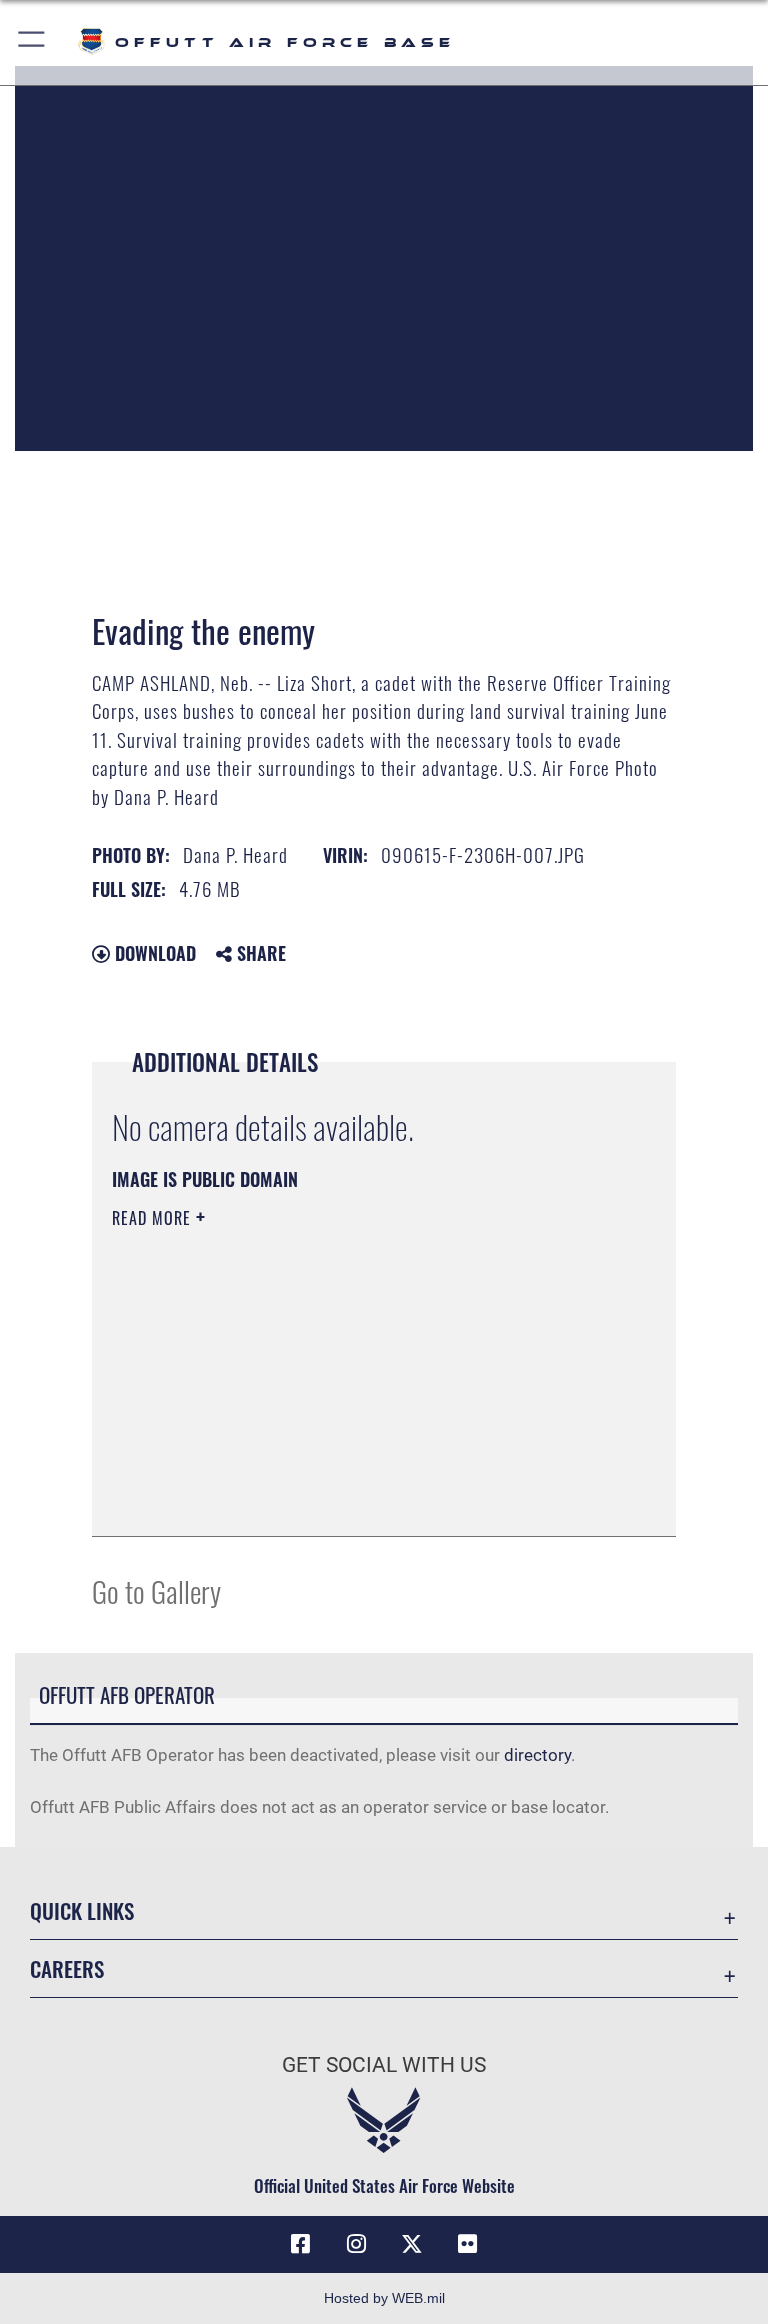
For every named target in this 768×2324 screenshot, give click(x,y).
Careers (67, 1968)
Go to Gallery (156, 1590)
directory (537, 1755)
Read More (154, 1218)
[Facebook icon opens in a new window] (300, 2244)
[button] (32, 42)
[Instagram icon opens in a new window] (356, 2244)
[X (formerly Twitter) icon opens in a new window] (412, 2244)
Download (153, 953)
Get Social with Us (384, 2065)
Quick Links (82, 1910)
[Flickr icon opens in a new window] (468, 2244)
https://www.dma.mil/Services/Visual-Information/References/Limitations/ (346, 1373)
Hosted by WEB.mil (384, 2298)
